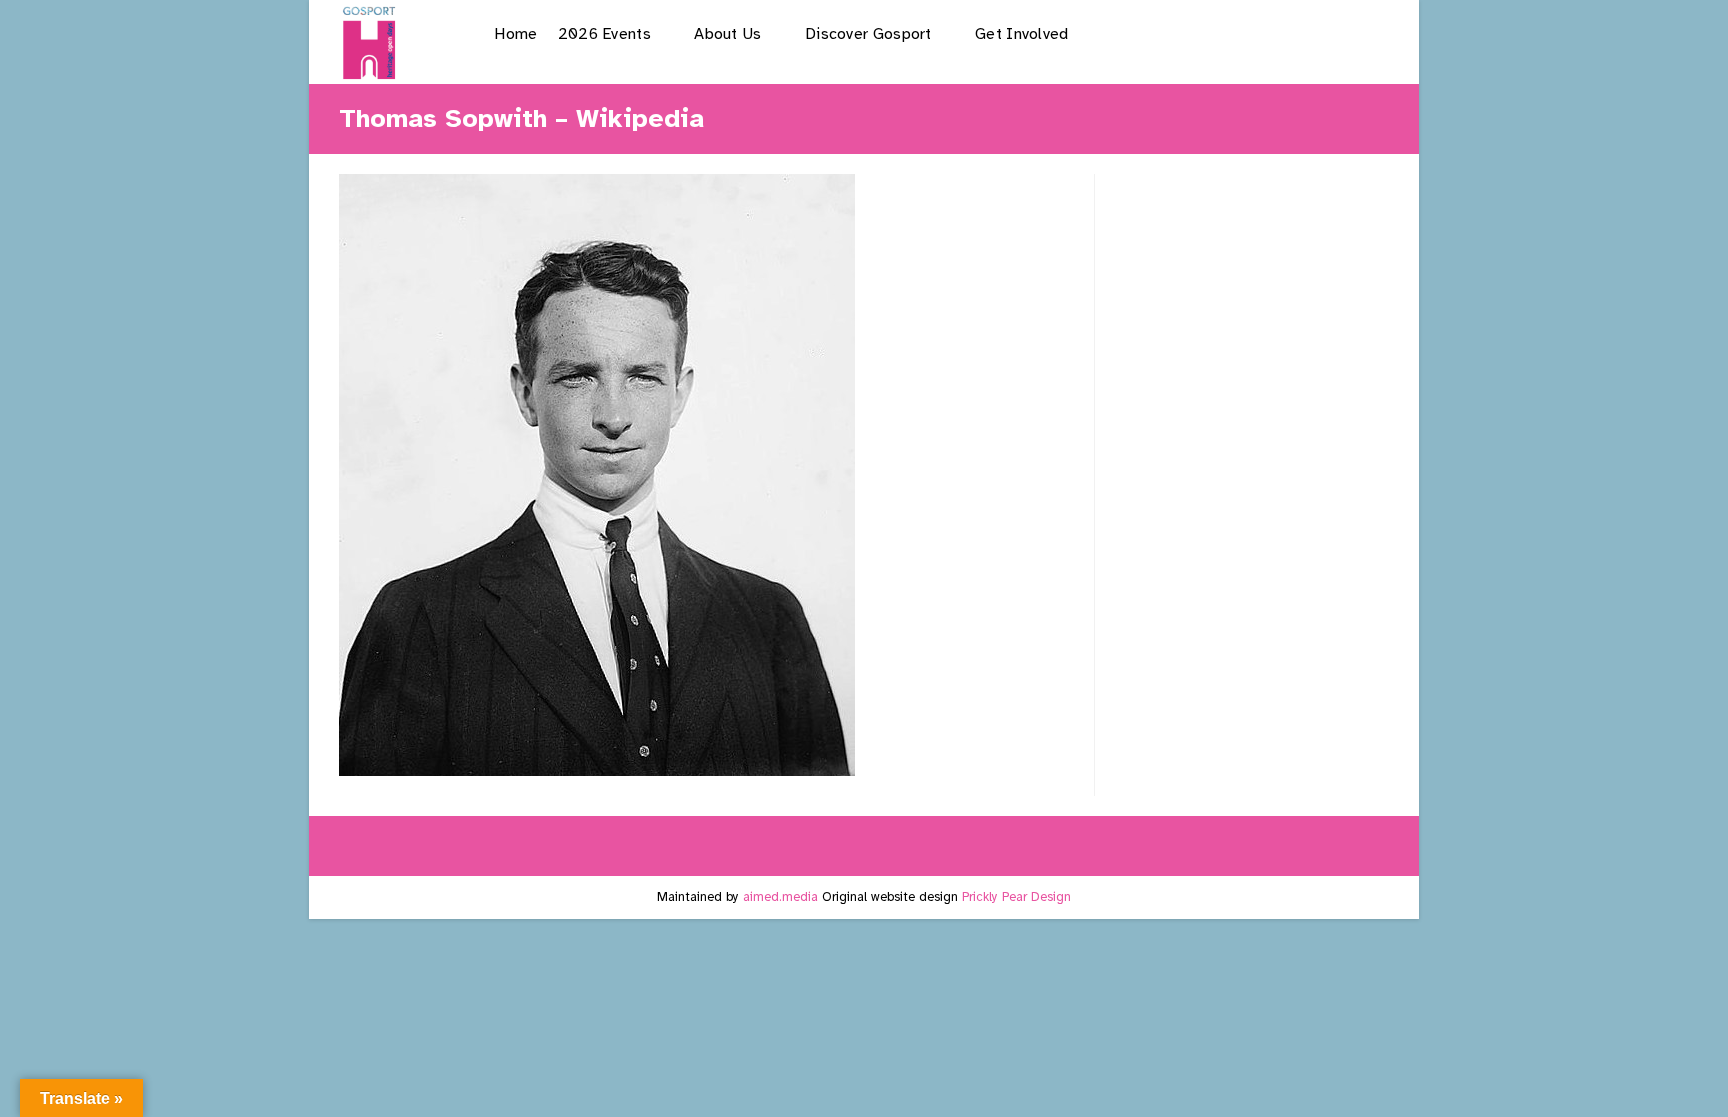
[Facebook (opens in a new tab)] (1218, 33)
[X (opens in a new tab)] (1167, 33)
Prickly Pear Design (1016, 897)
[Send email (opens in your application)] (1371, 33)
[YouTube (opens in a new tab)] (1320, 33)
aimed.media (780, 897)
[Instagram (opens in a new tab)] (1269, 33)
